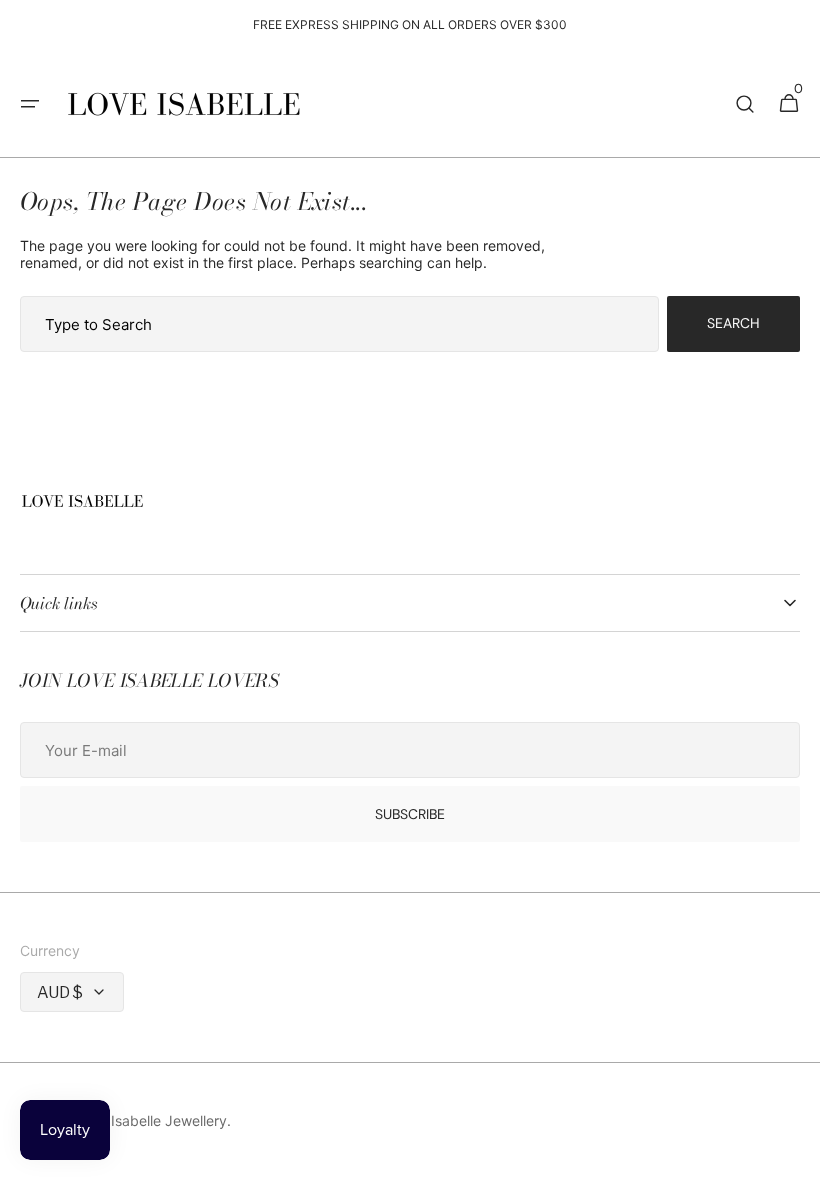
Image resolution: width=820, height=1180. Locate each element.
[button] (30, 104)
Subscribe (410, 814)
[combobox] (339, 324)
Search (733, 323)
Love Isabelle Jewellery (151, 1120)
